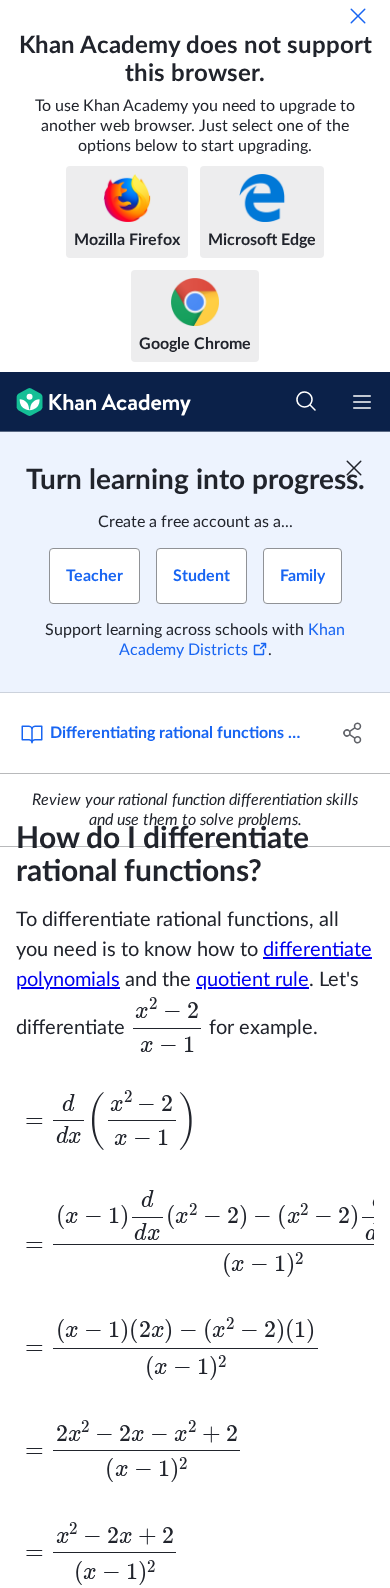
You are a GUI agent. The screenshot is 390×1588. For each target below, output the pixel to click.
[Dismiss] (358, 16)
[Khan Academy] (95, 402)
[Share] (352, 733)
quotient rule (252, 980)
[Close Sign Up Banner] (354, 468)
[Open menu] (362, 402)
